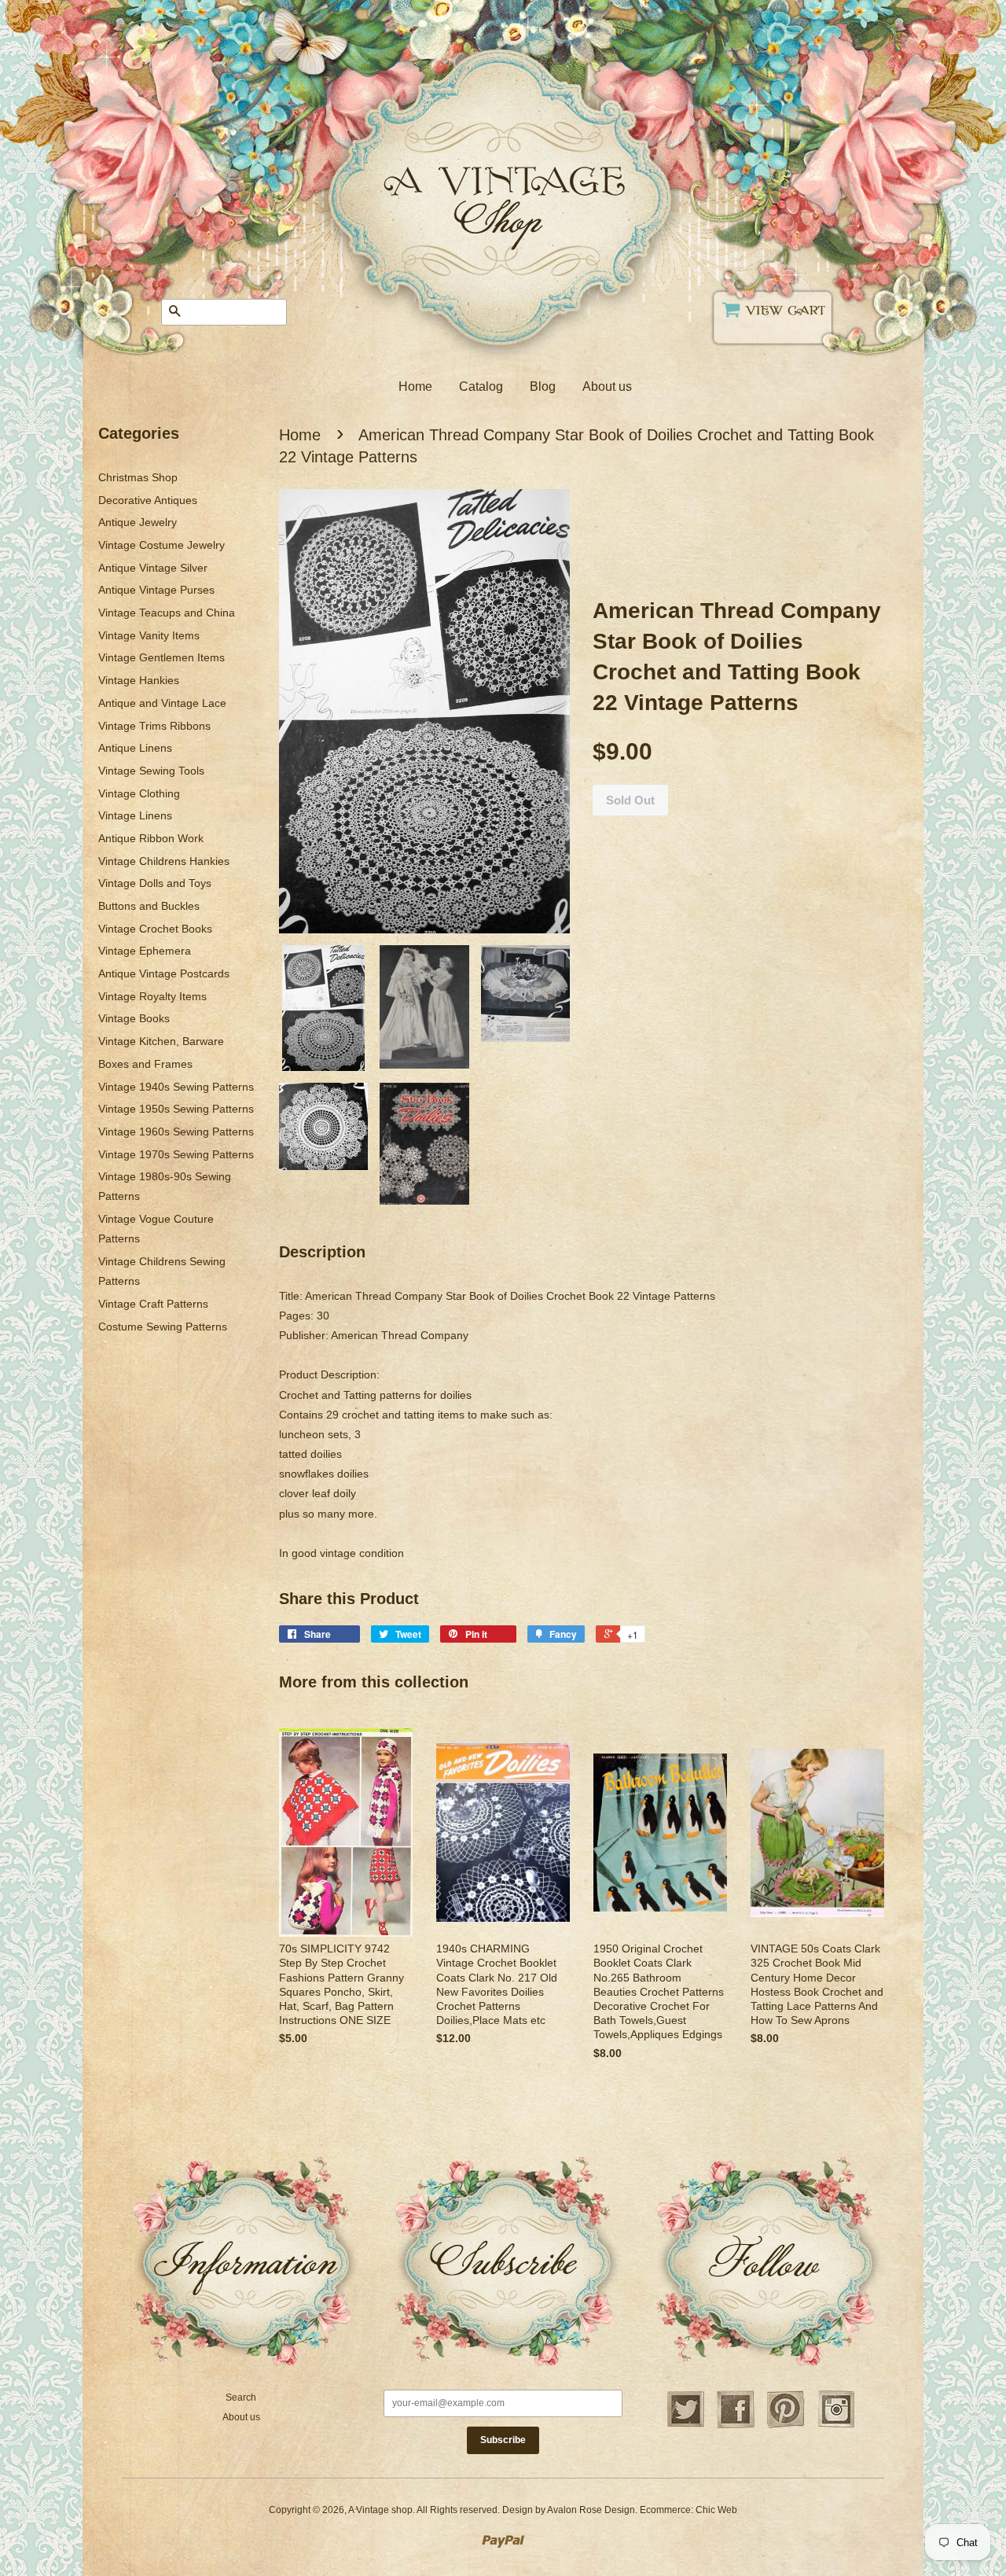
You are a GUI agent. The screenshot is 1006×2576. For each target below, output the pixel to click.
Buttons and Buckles (149, 906)
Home (415, 386)
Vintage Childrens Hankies (164, 861)
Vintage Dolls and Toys (155, 883)
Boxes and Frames (145, 1064)
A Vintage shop (380, 2510)
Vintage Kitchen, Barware (161, 1041)
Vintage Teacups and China (167, 613)
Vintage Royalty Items (152, 996)
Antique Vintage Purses (156, 590)
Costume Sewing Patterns (163, 1327)
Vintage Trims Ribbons (154, 726)
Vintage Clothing (139, 793)
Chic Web (716, 2510)
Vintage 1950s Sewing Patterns (176, 1109)
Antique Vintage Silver (153, 568)
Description (322, 1252)
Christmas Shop (138, 477)
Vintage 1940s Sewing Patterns (176, 1087)
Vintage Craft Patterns (153, 1304)
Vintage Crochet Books (155, 929)
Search (241, 2398)
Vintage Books (134, 1018)
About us (607, 386)
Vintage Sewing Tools (151, 771)
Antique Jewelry (138, 522)
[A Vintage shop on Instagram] (836, 2426)
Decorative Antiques (148, 500)
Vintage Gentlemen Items (162, 657)
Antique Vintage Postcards (164, 973)
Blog (543, 386)
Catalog (481, 386)
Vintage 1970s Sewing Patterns (176, 1154)
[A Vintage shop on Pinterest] (786, 2426)
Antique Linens (135, 748)
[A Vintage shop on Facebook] (736, 2426)
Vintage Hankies (139, 680)
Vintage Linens (135, 815)
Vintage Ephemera (145, 951)
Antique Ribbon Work (151, 838)
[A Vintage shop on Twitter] (685, 2426)
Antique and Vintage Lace (162, 703)
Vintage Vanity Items (149, 635)
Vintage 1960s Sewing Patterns (176, 1132)
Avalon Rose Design (591, 2510)
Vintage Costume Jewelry (162, 545)
